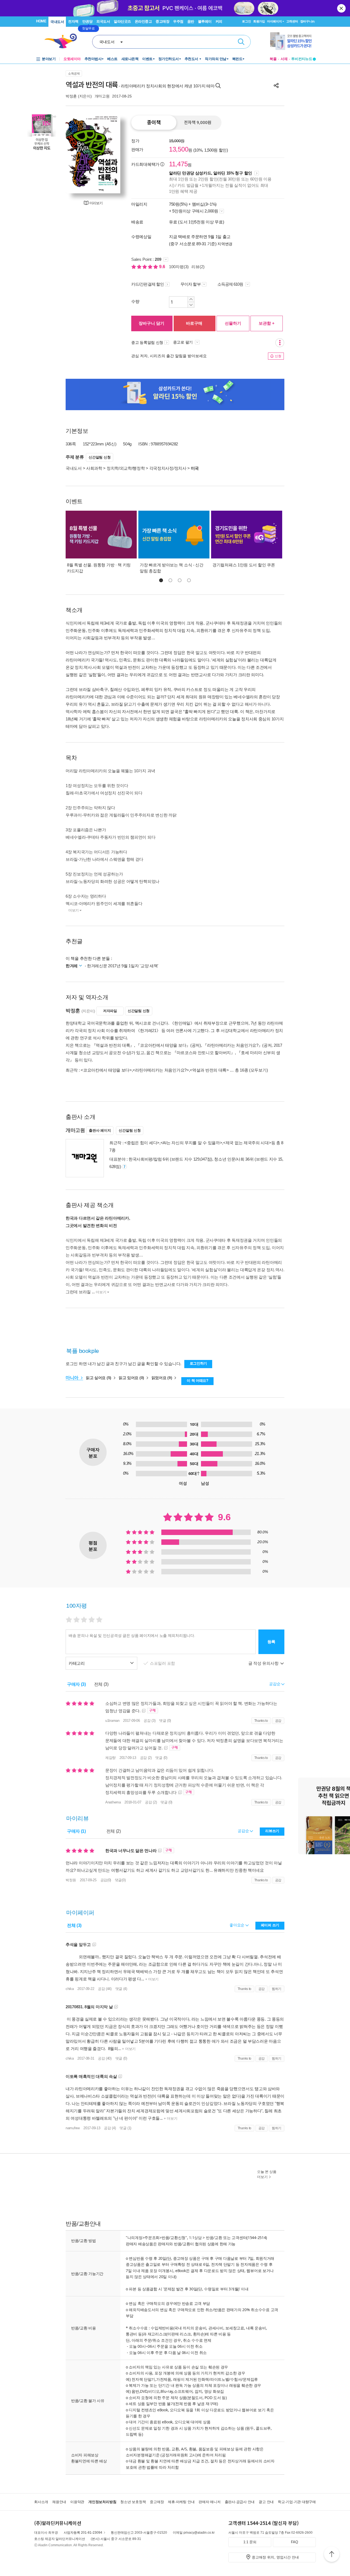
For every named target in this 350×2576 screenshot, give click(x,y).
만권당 (87, 21)
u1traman (112, 1721)
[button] (161, 580)
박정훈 (71, 96)
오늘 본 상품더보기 (267, 2174)
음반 (191, 21)
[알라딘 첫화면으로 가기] (63, 41)
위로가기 (332, 2555)
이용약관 (77, 2502)
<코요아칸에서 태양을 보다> (106, 1070)
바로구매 (194, 323)
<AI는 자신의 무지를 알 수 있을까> (191, 1143)
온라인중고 (143, 21)
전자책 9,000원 (198, 123)
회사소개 (41, 2502)
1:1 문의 (250, 2542)
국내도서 (57, 22)
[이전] (72, 154)
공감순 (244, 1831)
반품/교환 (214, 2238)
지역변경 (225, 244)
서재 (284, 59)
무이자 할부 (191, 284)
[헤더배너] (293, 41)
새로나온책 (130, 59)
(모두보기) (258, 1070)
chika (70, 1989)
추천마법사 (93, 59)
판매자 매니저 (209, 2502)
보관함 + (267, 323)
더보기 (74, 910)
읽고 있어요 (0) (132, 1378)
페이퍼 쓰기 (270, 1925)
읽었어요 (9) (162, 1378)
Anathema (113, 1802)
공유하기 (276, 85)
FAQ (294, 2542)
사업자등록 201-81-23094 (83, 2533)
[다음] (113, 154)
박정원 (71, 1880)
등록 (271, 1642)
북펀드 (237, 59)
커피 (219, 21)
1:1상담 (195, 2238)
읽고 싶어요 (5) (99, 1378)
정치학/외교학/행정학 (126, 468)
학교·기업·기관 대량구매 (297, 2502)
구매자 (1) (76, 1831)
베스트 (112, 59)
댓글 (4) (121, 1989)
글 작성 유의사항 (264, 1663)
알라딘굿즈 (122, 21)
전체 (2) (114, 1831)
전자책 (73, 21)
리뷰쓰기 (272, 1831)
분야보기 (49, 59)
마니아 (73, 1378)
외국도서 (103, 21)
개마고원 (102, 96)
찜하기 (277, 1989)
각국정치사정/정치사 (168, 468)
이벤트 (147, 59)
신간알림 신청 (100, 457)
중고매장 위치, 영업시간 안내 (275, 2557)
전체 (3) (101, 1684)
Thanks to (261, 1721)
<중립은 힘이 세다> (142, 1143)
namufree (73, 2128)
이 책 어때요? (198, 1381)
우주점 (178, 21)
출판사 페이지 (100, 1130)
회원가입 (259, 21)
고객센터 (292, 21)
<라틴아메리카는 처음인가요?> (161, 1070)
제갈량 (110, 1758)
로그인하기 (199, 1363)
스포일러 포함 (163, 1663)
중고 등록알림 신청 (147, 342)
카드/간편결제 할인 (148, 284)
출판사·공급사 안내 (240, 2502)
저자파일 (110, 1011)
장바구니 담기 (151, 323)
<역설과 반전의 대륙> (209, 1070)
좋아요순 (237, 1925)
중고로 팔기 (183, 342)
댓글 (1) (125, 2128)
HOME (41, 21)
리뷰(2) (198, 267)
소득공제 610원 (231, 284)
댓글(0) (120, 1880)
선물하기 (233, 323)
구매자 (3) (76, 1684)
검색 (241, 42)
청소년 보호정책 (133, 2502)
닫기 (342, 8)
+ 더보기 (151, 1979)
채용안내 (59, 2502)
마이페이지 (275, 21)
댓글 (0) (165, 1721)
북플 (273, 59)
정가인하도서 (169, 59)
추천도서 (192, 59)
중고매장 (162, 21)
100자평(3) (179, 267)
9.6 (163, 267)
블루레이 (205, 21)
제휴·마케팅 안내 (181, 2502)
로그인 (246, 21)
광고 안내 (266, 2502)
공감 (278, 1721)
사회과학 (94, 468)
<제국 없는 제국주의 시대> (247, 1143)
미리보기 (96, 203)
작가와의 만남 (216, 59)
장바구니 (307, 21)
